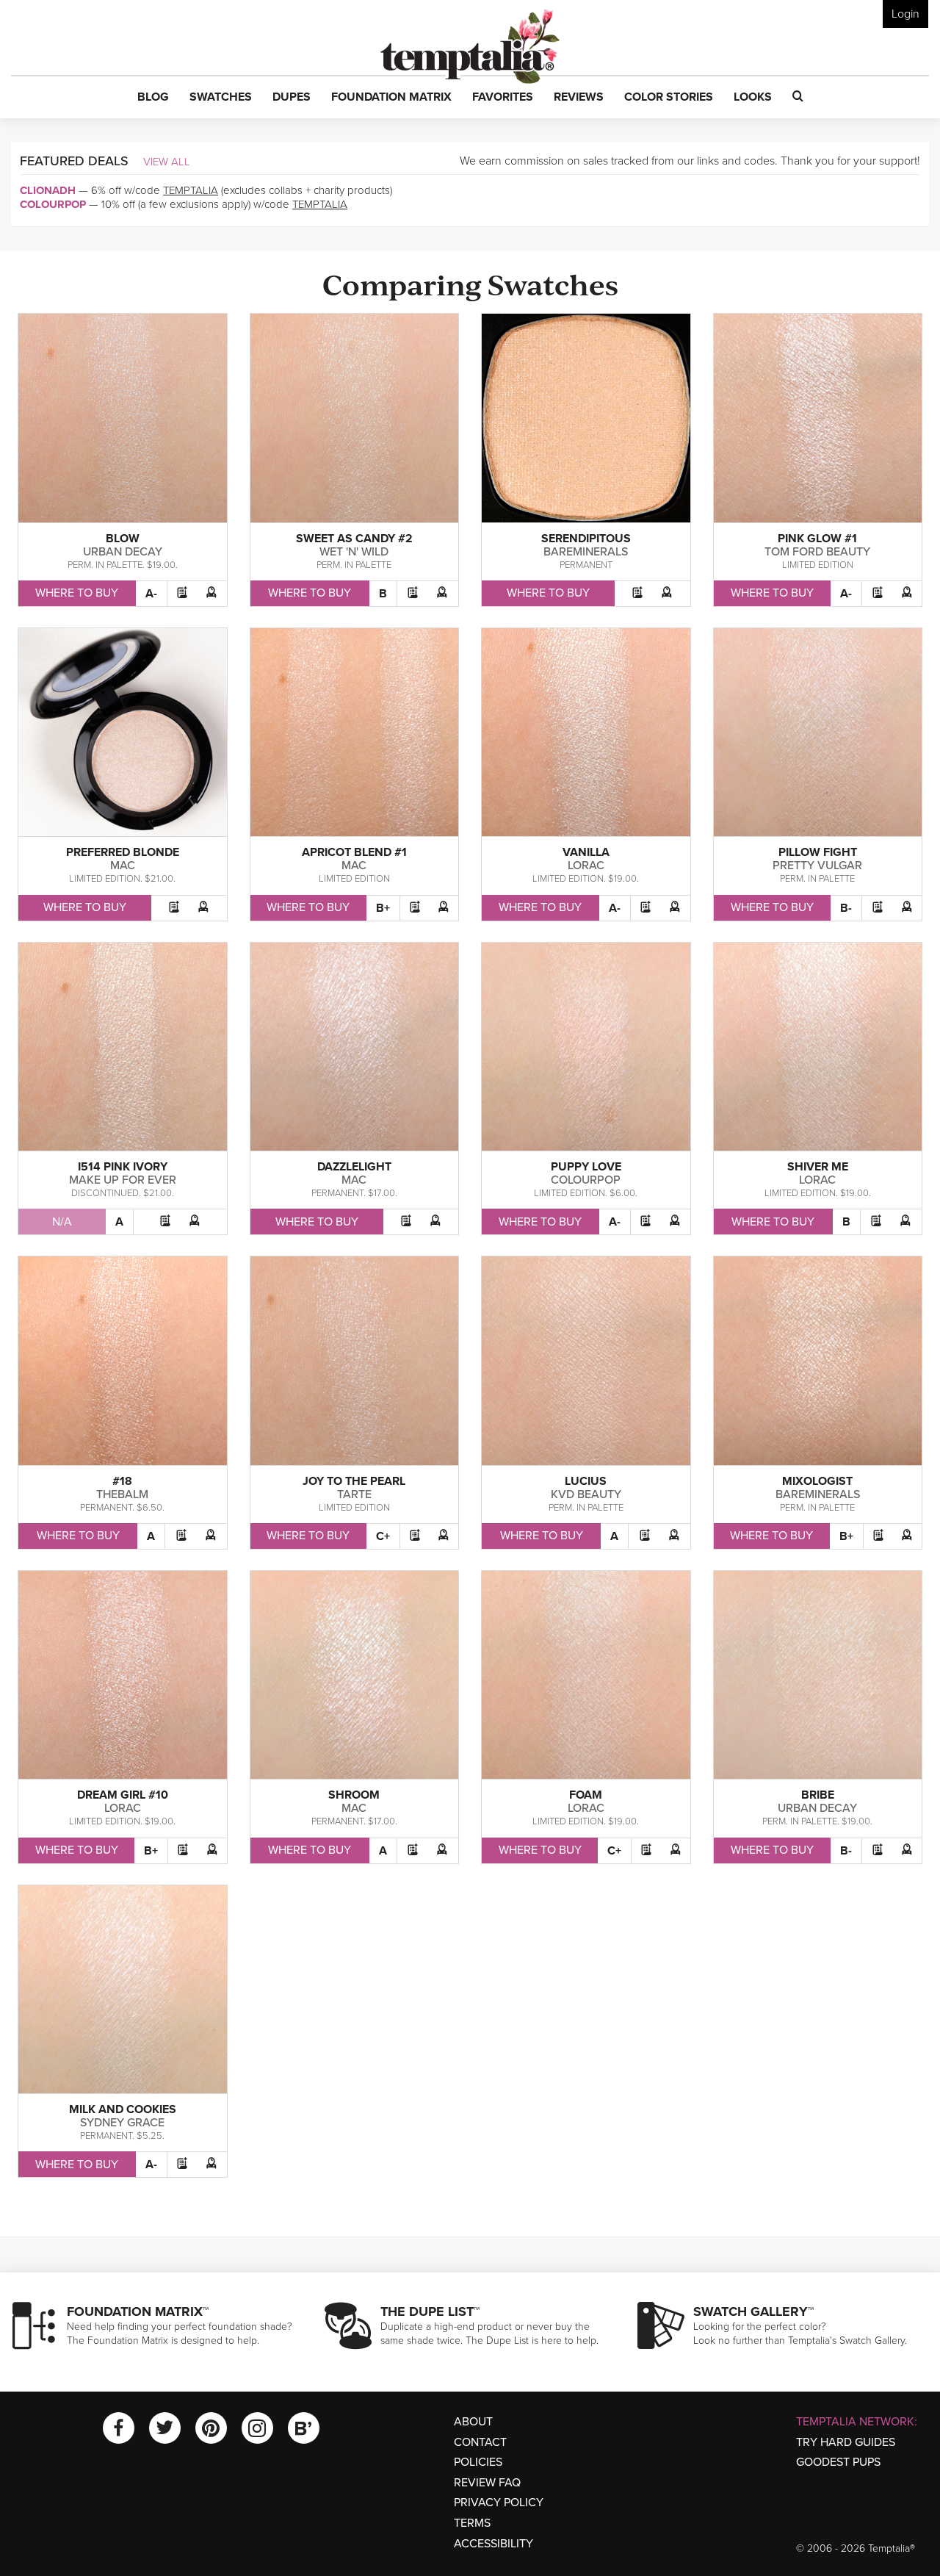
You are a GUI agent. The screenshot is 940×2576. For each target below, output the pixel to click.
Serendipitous (586, 539)
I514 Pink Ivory (123, 1167)
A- (151, 594)
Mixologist (817, 1481)
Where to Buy (77, 593)
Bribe (818, 1795)
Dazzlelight (354, 1167)
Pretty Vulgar (817, 866)
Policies (478, 2462)
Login (905, 14)
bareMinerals (586, 552)
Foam (586, 1795)
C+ (383, 1536)
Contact (480, 2442)
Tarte (354, 1494)
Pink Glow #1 (817, 539)
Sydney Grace (122, 2123)
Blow (123, 539)
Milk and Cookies (123, 2109)
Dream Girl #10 (123, 1795)
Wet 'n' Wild (354, 552)
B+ (383, 908)
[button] (153, 98)
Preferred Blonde (123, 852)
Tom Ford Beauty (817, 552)
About (473, 2422)
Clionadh (48, 190)
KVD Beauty (586, 1494)
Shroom (354, 1795)
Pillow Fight (818, 852)
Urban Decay (123, 552)
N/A (62, 1222)
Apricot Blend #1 (354, 852)
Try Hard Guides (846, 2442)
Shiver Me (818, 1167)
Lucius (586, 1481)
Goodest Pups (838, 2462)
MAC (123, 866)
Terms (472, 2523)
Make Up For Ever (123, 1180)
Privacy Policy (499, 2503)
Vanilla (586, 852)
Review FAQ (487, 2483)
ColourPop (53, 204)
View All (167, 162)
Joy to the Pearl (354, 1481)
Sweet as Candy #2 (354, 539)
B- (846, 908)
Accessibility (493, 2544)
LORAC (586, 866)
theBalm (122, 1494)
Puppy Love (586, 1167)
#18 (122, 1481)
